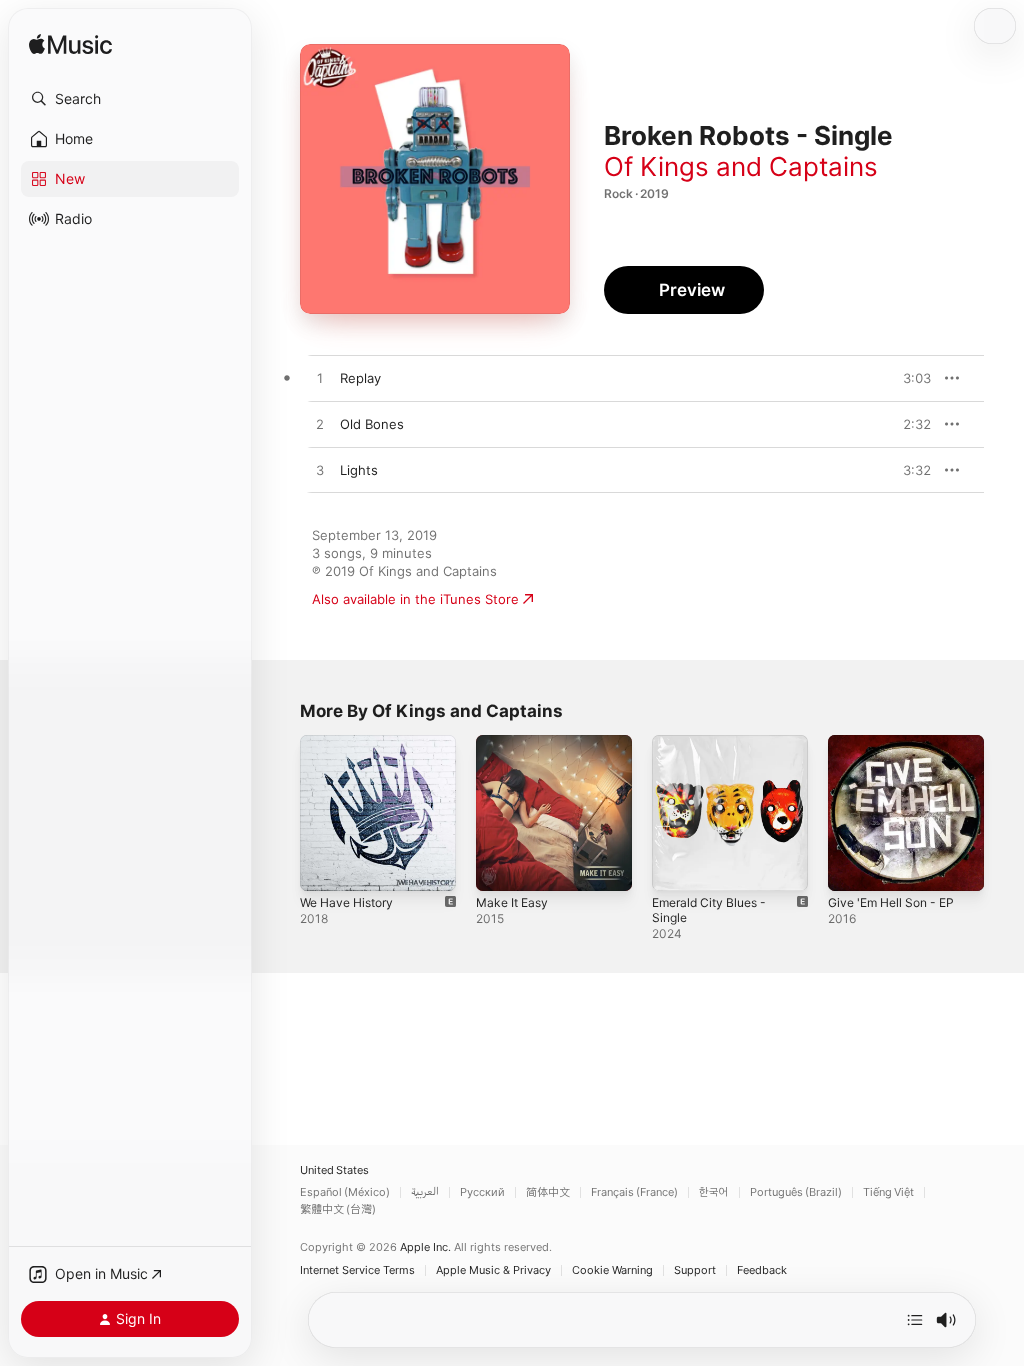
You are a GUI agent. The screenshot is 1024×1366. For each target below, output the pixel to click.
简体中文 (548, 1192)
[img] (70, 45)
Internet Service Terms (357, 1270)
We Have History (346, 902)
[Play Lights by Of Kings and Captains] (320, 471)
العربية (425, 1192)
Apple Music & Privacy (493, 1270)
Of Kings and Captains (741, 166)
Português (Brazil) (796, 1192)
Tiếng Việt (888, 1192)
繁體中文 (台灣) (338, 1209)
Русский (482, 1192)
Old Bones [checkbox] (372, 424)
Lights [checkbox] (359, 470)
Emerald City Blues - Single (709, 910)
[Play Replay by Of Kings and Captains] (320, 379)
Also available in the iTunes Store (415, 599)
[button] (130, 99)
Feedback (762, 1270)
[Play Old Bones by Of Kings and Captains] (320, 425)
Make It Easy (512, 902)
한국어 (714, 1192)
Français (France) (634, 1192)
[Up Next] (915, 1320)
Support (695, 1270)
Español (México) (345, 1192)
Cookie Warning (612, 1270)
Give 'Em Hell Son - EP (891, 902)
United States (334, 1170)
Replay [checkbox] (360, 378)
